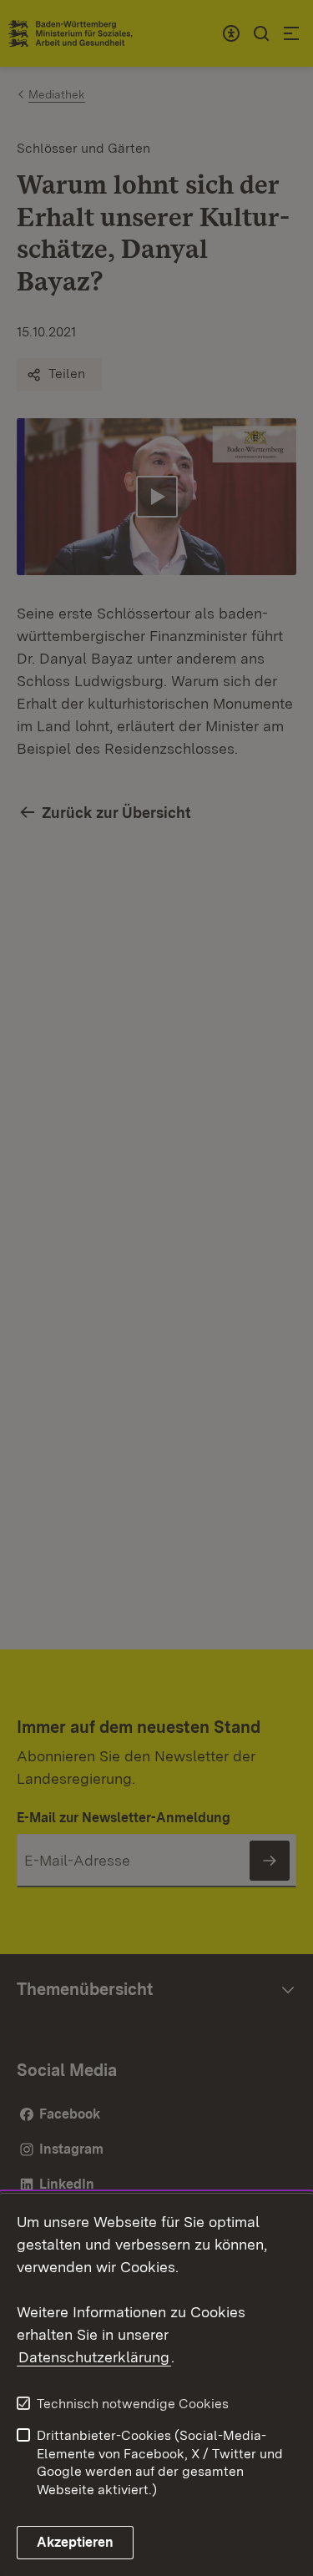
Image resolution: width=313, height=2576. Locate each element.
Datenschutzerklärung (94, 2357)
